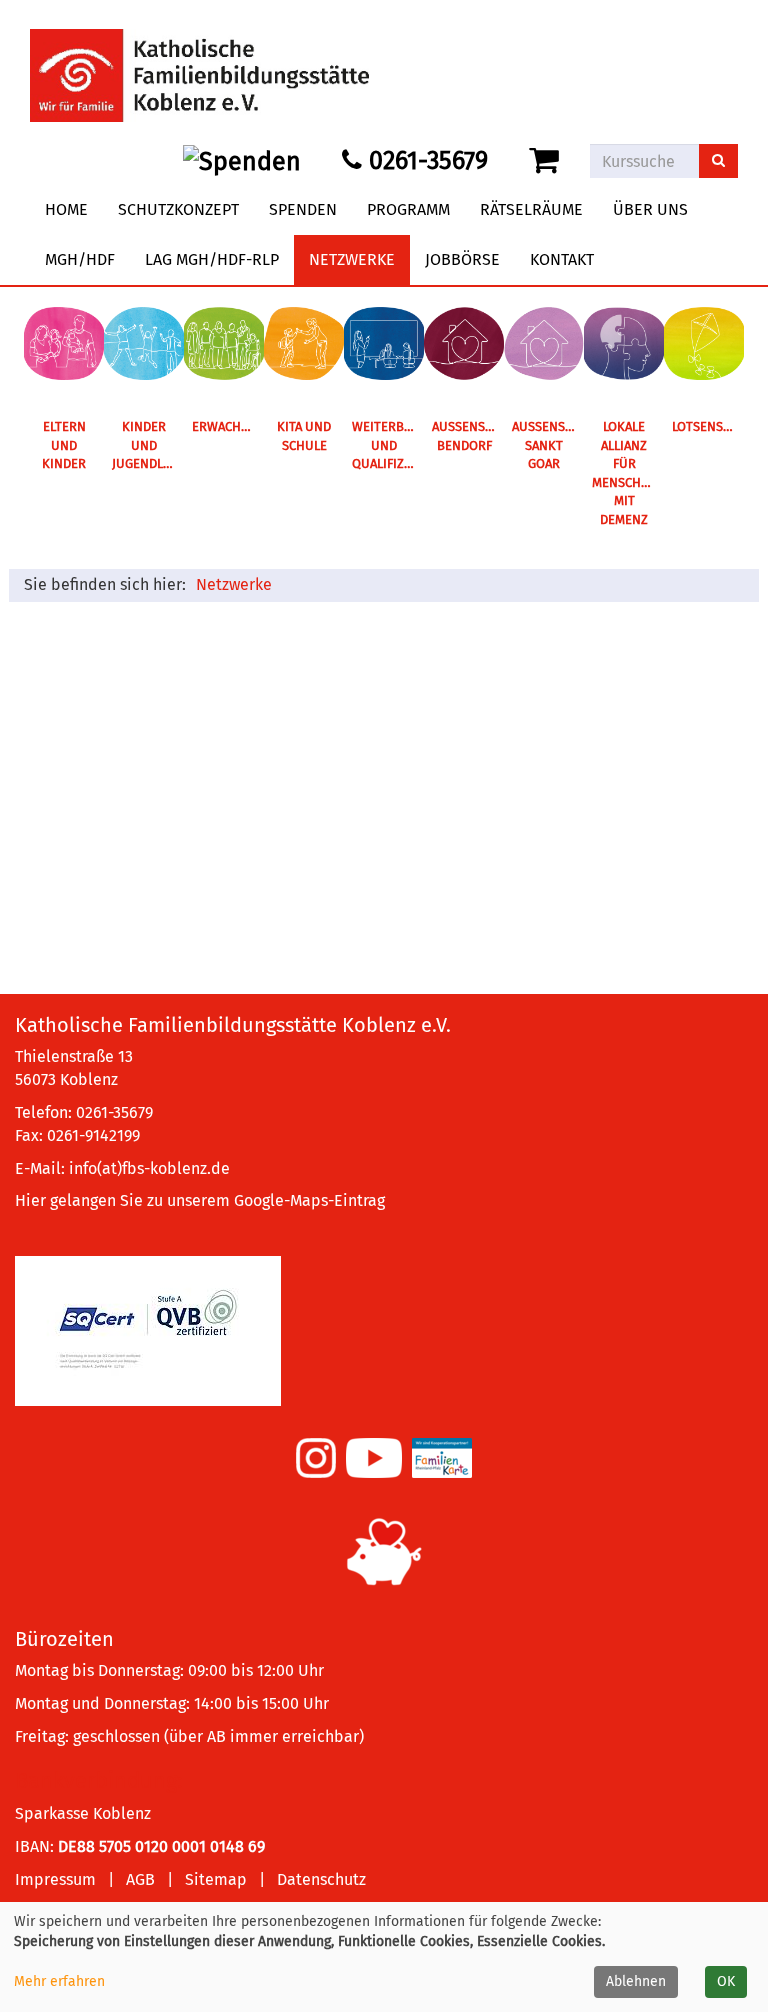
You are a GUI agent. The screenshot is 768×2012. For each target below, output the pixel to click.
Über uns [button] (650, 209)
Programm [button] (408, 209)
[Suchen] (718, 161)
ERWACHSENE (228, 426)
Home (66, 209)
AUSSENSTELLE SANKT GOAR (548, 445)
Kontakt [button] (562, 259)
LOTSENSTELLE (708, 426)
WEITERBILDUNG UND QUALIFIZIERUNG (388, 445)
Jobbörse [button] (462, 259)
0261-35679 (425, 161)
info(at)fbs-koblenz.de (149, 1168)
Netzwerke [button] (352, 259)
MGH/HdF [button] (80, 259)
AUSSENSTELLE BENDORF (468, 436)
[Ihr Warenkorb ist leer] (547, 161)
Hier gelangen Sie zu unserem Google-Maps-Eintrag (200, 1200)
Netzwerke (234, 584)
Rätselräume (531, 209)
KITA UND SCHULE (304, 436)
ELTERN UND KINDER (64, 445)
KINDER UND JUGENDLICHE (148, 445)
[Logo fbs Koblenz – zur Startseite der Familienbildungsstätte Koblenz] (199, 59)
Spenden (303, 209)
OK (726, 1981)
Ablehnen (636, 1981)
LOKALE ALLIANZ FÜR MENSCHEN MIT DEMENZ (624, 473)
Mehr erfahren (59, 1981)
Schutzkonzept (178, 209)
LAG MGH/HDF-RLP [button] (212, 259)
